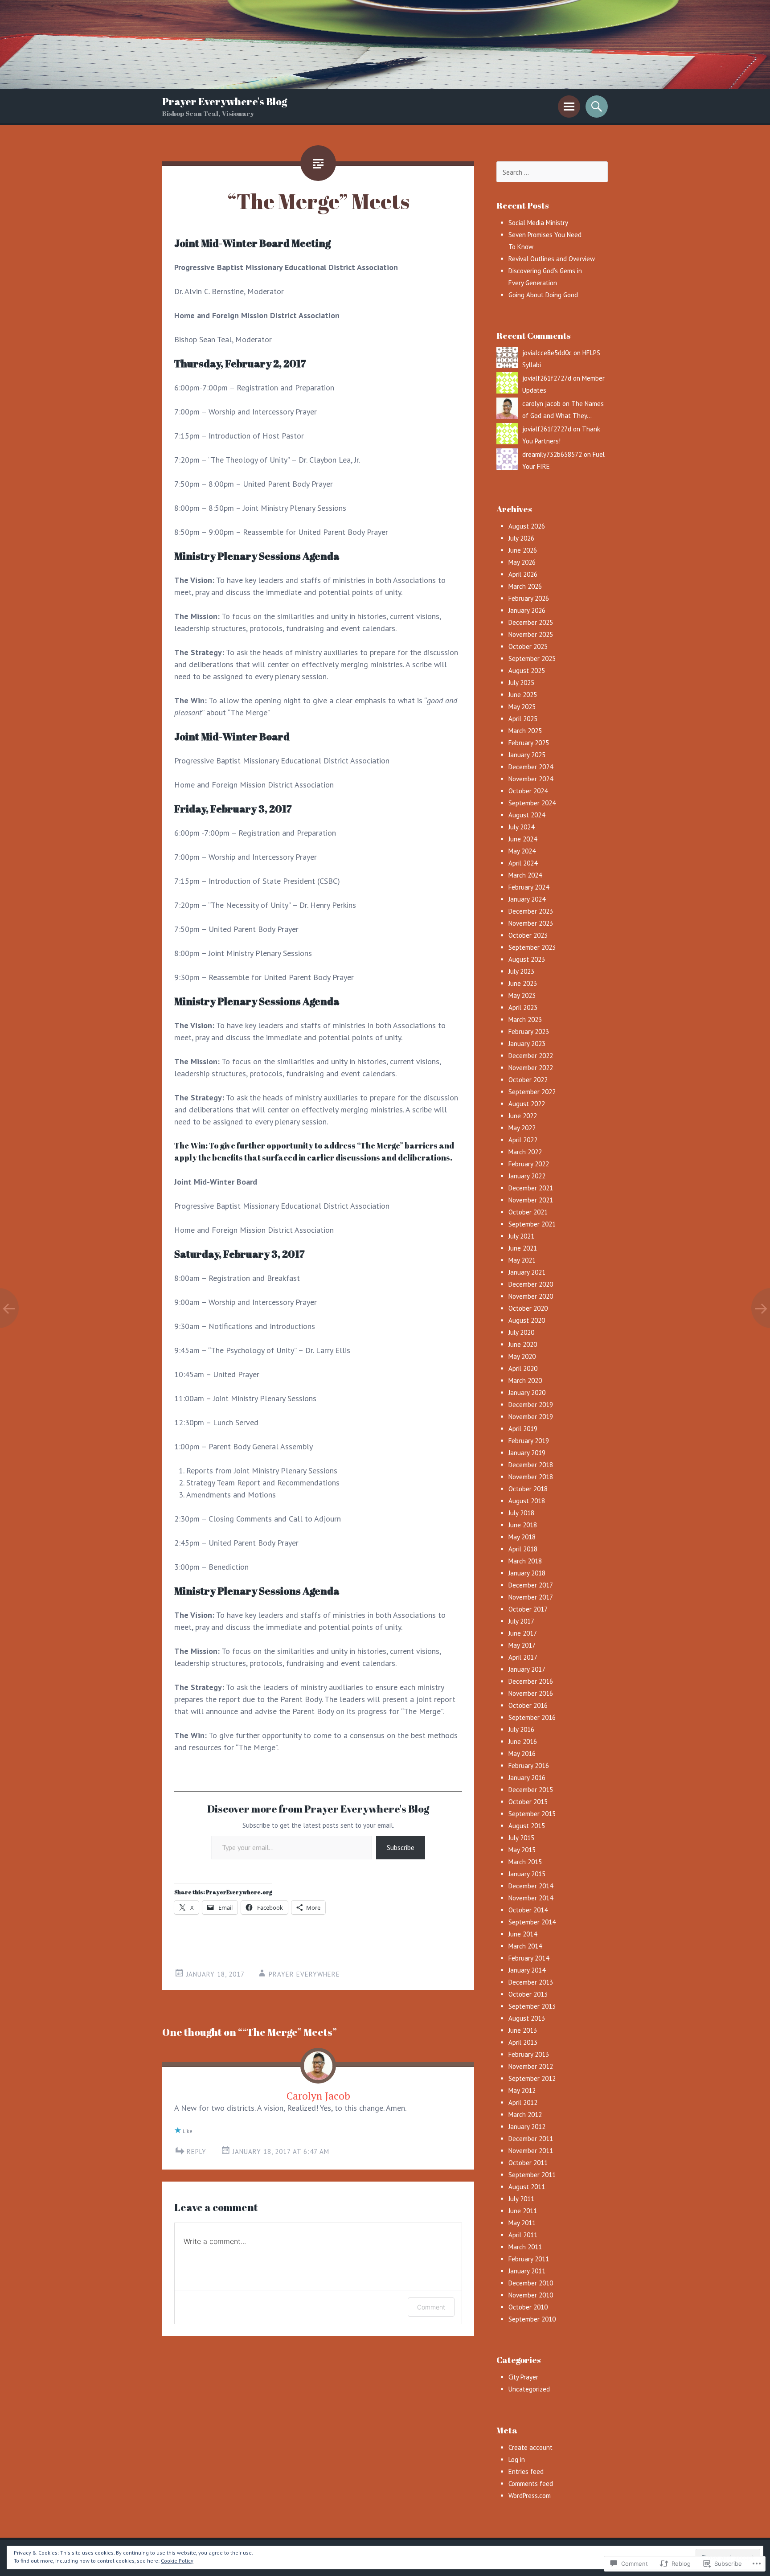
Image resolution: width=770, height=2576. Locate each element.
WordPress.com (530, 2496)
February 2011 (529, 2259)
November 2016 (531, 1693)
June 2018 (523, 1525)
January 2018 (527, 1573)
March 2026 (525, 586)
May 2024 (522, 851)
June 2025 (523, 695)
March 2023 (525, 1019)
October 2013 (528, 1994)
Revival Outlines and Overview (552, 259)
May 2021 (522, 1260)
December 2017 (531, 1585)
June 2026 (523, 550)
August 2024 (527, 815)
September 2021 (532, 1224)
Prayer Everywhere (304, 1974)
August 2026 (527, 526)
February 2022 (529, 1164)
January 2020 (527, 1393)
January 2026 (527, 610)
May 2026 (522, 562)
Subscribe (401, 1847)
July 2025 (521, 683)
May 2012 (522, 2090)
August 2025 (527, 671)
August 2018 (527, 1501)
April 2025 (523, 719)
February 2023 (529, 1032)
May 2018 (522, 1537)
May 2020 (522, 1356)
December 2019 (531, 1405)
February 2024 (529, 887)
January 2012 (527, 2127)
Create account (530, 2447)
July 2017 (521, 1621)
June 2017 (523, 1633)
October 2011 (528, 2163)
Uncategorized (529, 2389)
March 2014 (525, 1946)
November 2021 (531, 1200)
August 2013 (527, 2018)
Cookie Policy (177, 2561)
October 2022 (528, 1080)
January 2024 (527, 899)
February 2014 (529, 1958)
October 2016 (528, 1705)
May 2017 (522, 1645)
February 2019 (529, 1441)
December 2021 (531, 1188)
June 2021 (523, 1248)
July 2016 (521, 1729)
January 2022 (527, 1176)
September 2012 (532, 2078)
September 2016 (532, 1717)
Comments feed (531, 2484)
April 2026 (523, 574)
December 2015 (531, 1790)
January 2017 (527, 1669)
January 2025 (527, 755)
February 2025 (529, 743)
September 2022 (532, 1092)
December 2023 (531, 911)
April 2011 (523, 2235)
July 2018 (521, 1513)
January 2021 (527, 1272)
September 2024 (532, 803)
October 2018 (528, 1489)
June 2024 (523, 839)
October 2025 (528, 646)
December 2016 (531, 1681)
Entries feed (526, 2471)
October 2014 (528, 1910)
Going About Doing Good (543, 295)
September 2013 (532, 2006)
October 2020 (528, 1308)
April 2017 (523, 1657)
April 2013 (523, 2042)
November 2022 (531, 1068)
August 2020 (527, 1320)
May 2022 (522, 1128)
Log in (517, 2459)
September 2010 (532, 2319)
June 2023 (523, 983)
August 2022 (527, 1104)
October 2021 (528, 1212)
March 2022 (525, 1152)
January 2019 (527, 1453)
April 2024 (523, 863)
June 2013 (523, 2030)
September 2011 (532, 2175)
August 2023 (527, 959)
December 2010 (531, 2283)
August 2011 (527, 2187)
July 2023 (521, 971)
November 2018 (531, 1477)
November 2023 (531, 923)
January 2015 (527, 1874)
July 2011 (521, 2199)
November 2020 (531, 1296)
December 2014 (531, 1886)
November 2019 (531, 1417)
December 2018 (531, 1465)
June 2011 (523, 2211)
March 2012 (525, 2115)
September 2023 (532, 947)
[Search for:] (552, 172)
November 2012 (531, 2066)
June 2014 (523, 1934)
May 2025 (522, 707)
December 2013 (531, 1982)
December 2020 (531, 1284)
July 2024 (521, 827)
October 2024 (528, 791)
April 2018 (523, 1549)
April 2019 (523, 1429)
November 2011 (531, 2151)
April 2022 (523, 1140)
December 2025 (531, 622)
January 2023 (527, 1044)
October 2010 (528, 2307)
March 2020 (525, 1380)
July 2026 (521, 538)
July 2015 (521, 1838)
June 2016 (523, 1741)
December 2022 (531, 1056)
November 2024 (531, 779)
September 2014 (532, 1922)
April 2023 (523, 1007)
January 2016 (527, 1778)
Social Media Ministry (538, 223)
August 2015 (527, 1826)
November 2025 (531, 634)
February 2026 (529, 598)
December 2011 (531, 2139)
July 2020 (521, 1332)
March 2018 (525, 1561)
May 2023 (522, 995)
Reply (197, 2151)
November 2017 (531, 1597)
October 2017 (528, 1609)
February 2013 (529, 2054)
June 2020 (523, 1344)
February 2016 (529, 1766)
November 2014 (531, 1898)
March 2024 (525, 875)
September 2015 (532, 1814)
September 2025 (532, 658)
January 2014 (527, 1970)
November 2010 (531, 2295)
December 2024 (531, 767)
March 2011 (525, 2247)
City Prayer (523, 2377)
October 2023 (528, 935)
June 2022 (523, 1116)
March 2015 (525, 1862)
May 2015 (522, 1850)
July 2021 (521, 1236)
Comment (431, 2307)
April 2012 (523, 2102)
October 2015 (528, 1802)
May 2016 (522, 1754)
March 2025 (525, 731)
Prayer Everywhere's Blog (225, 101)
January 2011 (527, 2271)
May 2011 (522, 2223)
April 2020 (523, 1368)
